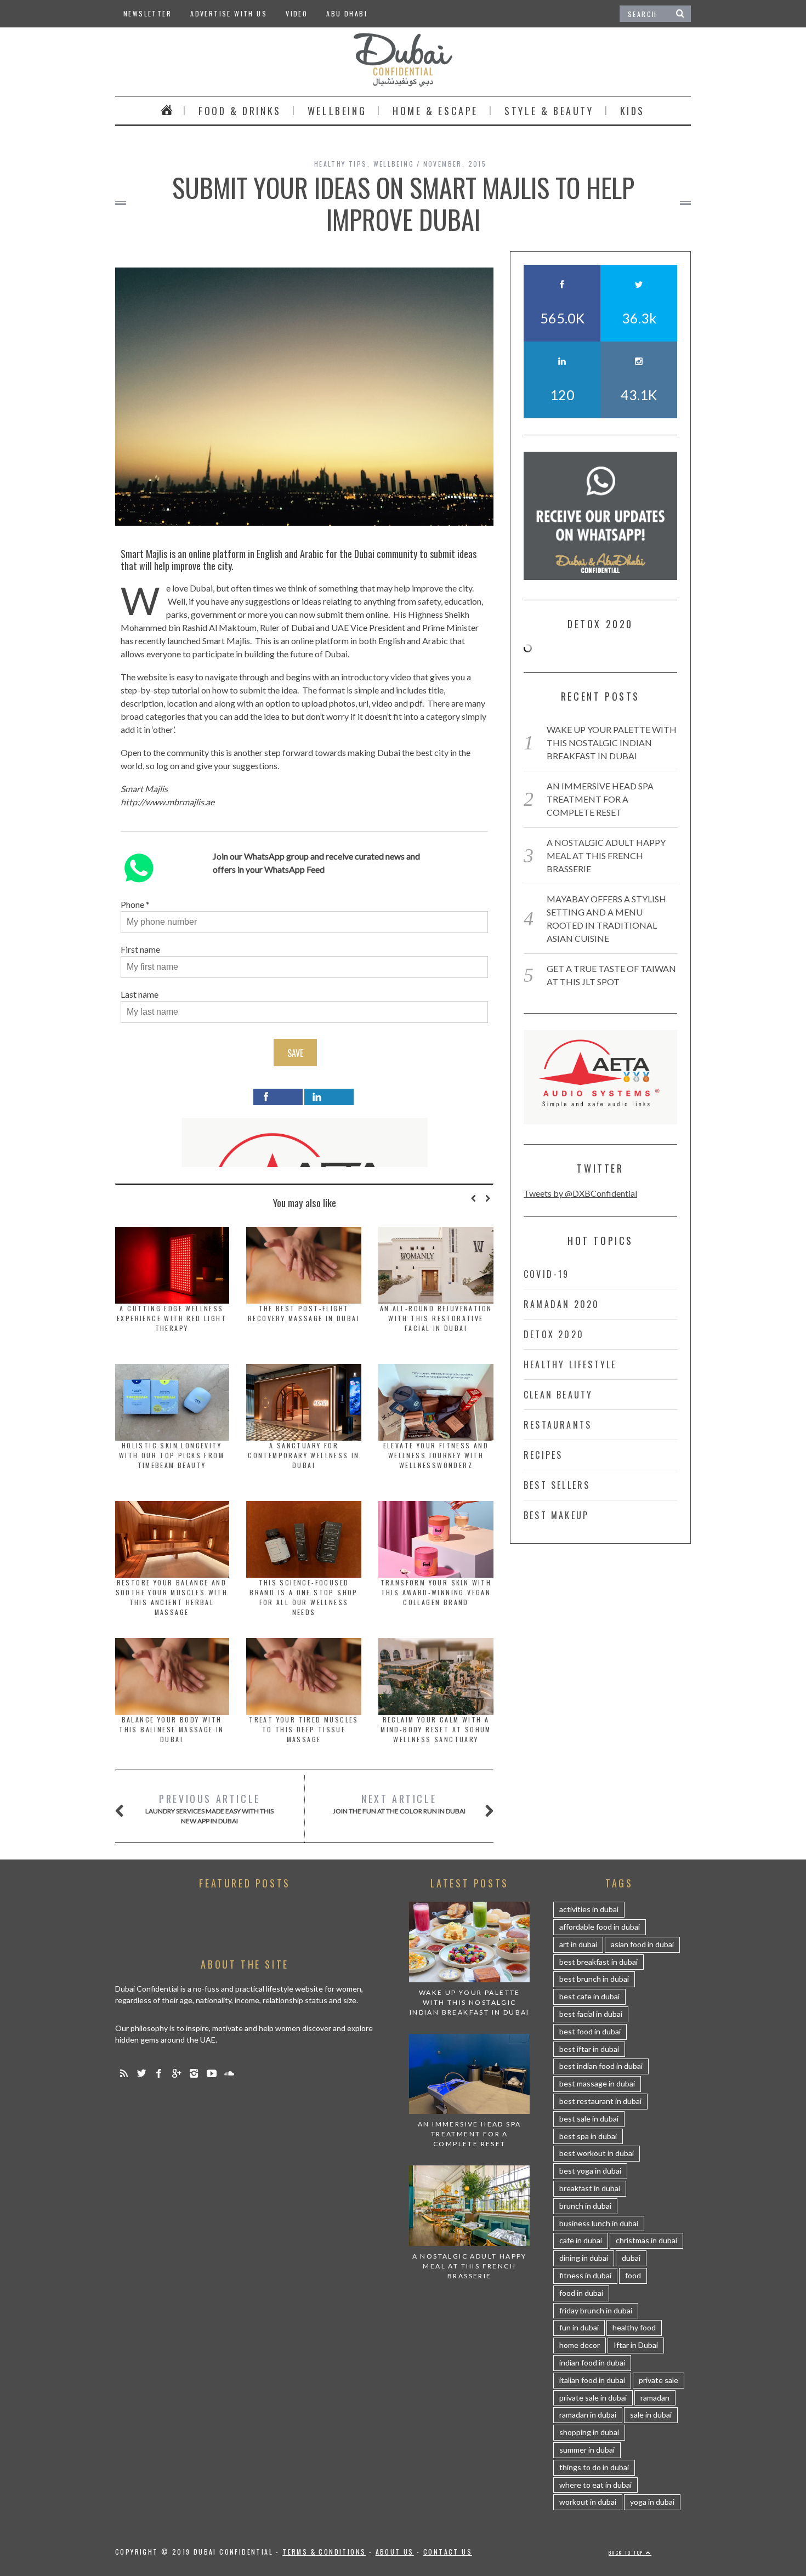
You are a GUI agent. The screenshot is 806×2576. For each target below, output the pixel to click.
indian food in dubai (592, 2362)
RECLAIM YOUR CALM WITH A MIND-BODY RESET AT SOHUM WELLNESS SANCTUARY (436, 1729)
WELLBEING (337, 111)
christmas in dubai (646, 2240)
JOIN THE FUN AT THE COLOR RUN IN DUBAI (399, 1803)
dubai (631, 2258)
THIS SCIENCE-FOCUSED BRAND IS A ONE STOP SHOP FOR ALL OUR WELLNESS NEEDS (304, 1597)
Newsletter (147, 13)
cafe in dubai (581, 2240)
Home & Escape (435, 111)
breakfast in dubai (590, 2188)
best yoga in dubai (590, 2171)
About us (395, 2552)
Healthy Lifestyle (570, 1364)
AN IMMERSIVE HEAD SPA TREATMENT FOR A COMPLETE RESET (600, 799)
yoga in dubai (652, 2502)
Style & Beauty (549, 111)
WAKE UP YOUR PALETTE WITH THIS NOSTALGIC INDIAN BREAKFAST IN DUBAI (612, 743)
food (633, 2275)
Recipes (543, 1455)
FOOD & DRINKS (240, 111)
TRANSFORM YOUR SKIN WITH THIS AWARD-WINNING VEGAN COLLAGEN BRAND (436, 1592)
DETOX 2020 (554, 1334)
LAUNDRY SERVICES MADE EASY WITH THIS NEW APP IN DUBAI (209, 1808)
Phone (132, 904)
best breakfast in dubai (598, 1962)
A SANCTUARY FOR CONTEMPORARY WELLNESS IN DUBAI (304, 1455)
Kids (632, 111)
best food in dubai (590, 2031)
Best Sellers (557, 1485)
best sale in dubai (589, 2119)
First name (140, 949)
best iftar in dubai (589, 2049)
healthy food (634, 2327)
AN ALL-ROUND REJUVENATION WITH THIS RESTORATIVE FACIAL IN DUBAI (436, 1318)
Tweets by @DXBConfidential (580, 1193)
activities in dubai (589, 1909)
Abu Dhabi (347, 13)
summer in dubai (587, 2450)
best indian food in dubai (601, 2066)
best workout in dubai (597, 2153)
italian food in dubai (592, 2380)
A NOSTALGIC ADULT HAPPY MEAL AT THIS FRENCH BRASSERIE (606, 855)
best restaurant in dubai (600, 2101)
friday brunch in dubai (596, 2310)
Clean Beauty (558, 1395)
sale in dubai (651, 2415)
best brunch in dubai (594, 1979)
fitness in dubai (585, 2275)
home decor (580, 2345)
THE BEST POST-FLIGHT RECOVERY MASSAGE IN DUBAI (304, 1313)
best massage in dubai (597, 2083)
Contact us (448, 2552)
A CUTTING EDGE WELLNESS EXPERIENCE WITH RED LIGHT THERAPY (172, 1318)
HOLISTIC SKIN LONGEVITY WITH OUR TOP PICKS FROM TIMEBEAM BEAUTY (172, 1455)
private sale (659, 2380)
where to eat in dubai (595, 2485)
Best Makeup (556, 1515)
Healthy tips (341, 164)
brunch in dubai (585, 2206)
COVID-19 (547, 1274)
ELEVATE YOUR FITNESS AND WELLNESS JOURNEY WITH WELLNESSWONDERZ (436, 1455)
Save (295, 1053)
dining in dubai (584, 2258)
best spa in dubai (588, 2136)
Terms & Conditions (324, 2552)
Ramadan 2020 (561, 1304)
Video (297, 13)
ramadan (655, 2398)
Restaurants (558, 1425)
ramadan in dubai (588, 2415)
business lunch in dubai (599, 2223)
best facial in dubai (591, 2014)
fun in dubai (579, 2327)
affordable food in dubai (600, 1927)
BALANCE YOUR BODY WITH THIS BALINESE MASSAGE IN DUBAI (172, 1729)
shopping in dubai (589, 2432)
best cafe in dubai (589, 1996)
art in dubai (578, 1944)
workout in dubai (588, 2502)
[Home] (167, 111)
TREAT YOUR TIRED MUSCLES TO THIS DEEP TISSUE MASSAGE (304, 1729)
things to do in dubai (594, 2467)
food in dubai (581, 2293)
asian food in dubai (642, 1944)
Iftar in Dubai (636, 2345)
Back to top (627, 2552)
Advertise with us (229, 13)
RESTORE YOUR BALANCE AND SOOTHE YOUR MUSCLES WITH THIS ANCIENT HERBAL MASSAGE (172, 1597)
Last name (140, 994)
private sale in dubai (593, 2398)
